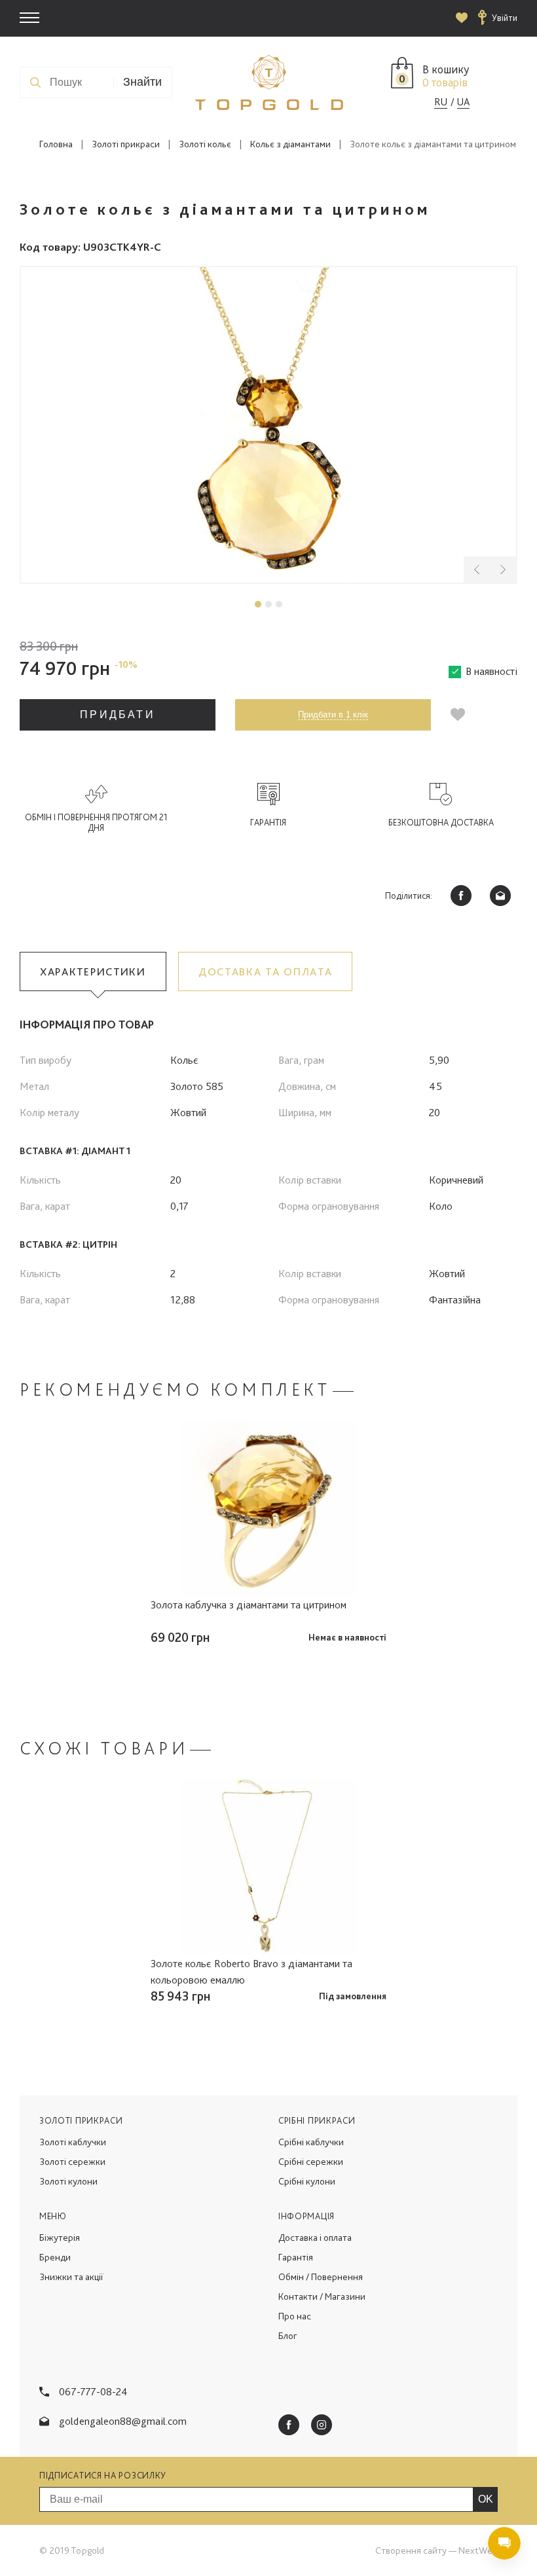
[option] (268, 425)
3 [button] (279, 604)
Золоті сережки (72, 2162)
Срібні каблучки (311, 2142)
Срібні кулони (307, 2181)
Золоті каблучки (73, 2142)
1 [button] (258, 604)
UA (463, 102)
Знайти (142, 82)
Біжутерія (60, 2238)
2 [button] (268, 604)
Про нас (295, 2316)
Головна (56, 144)
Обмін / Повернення (321, 2277)
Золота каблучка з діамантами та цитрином (249, 1605)
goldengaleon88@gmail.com (123, 2421)
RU (441, 102)
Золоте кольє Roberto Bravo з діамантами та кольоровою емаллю (251, 1971)
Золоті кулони (68, 2181)
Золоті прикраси (126, 144)
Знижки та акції (71, 2277)
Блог (288, 2336)
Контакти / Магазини (322, 2296)
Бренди (55, 2257)
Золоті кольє (205, 144)
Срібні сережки (311, 2162)
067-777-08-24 (93, 2391)
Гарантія (296, 2257)
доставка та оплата (266, 971)
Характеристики (93, 971)
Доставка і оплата (315, 2238)
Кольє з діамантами (290, 144)
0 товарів (445, 82)
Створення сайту (411, 2550)
